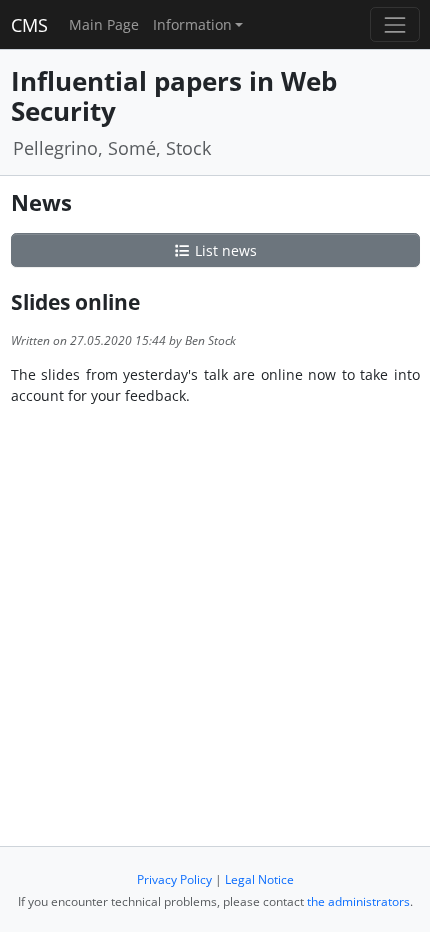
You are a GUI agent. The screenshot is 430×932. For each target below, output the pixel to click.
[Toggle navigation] (394, 24)
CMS (29, 25)
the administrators (358, 901)
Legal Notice (259, 879)
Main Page (104, 24)
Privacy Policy (174, 879)
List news (224, 250)
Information (192, 24)
